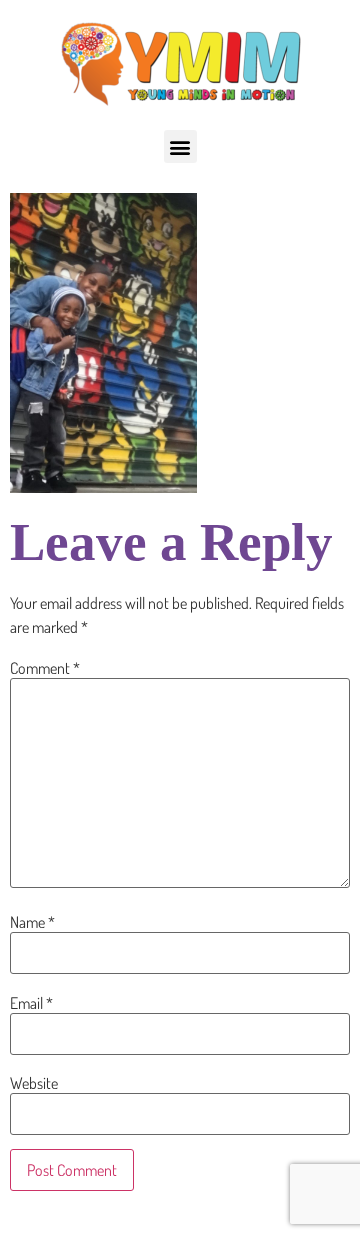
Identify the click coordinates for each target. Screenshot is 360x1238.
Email (31, 1003)
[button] (180, 146)
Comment (45, 668)
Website (34, 1083)
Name (32, 922)
